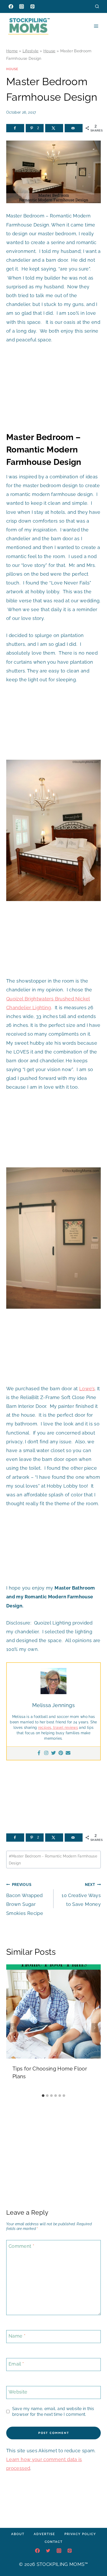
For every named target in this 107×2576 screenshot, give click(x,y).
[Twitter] (53, 1753)
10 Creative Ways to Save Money (81, 1895)
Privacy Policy (80, 2534)
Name (17, 2336)
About (18, 2534)
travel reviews (65, 1728)
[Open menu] (96, 26)
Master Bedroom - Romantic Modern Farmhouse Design (53, 1860)
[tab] (43, 2096)
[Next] (95, 2028)
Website (18, 2392)
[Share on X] (54, 128)
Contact (54, 2542)
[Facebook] (11, 6)
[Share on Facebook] (15, 128)
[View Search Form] (97, 6)
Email (16, 2364)
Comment (21, 2246)
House (49, 51)
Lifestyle (31, 51)
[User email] (68, 1753)
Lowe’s (87, 1389)
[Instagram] (22, 6)
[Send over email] (74, 128)
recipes (45, 1728)
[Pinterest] (32, 6)
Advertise (44, 2534)
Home (12, 51)
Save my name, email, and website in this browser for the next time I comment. (53, 2411)
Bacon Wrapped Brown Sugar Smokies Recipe (25, 1899)
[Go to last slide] (12, 2028)
